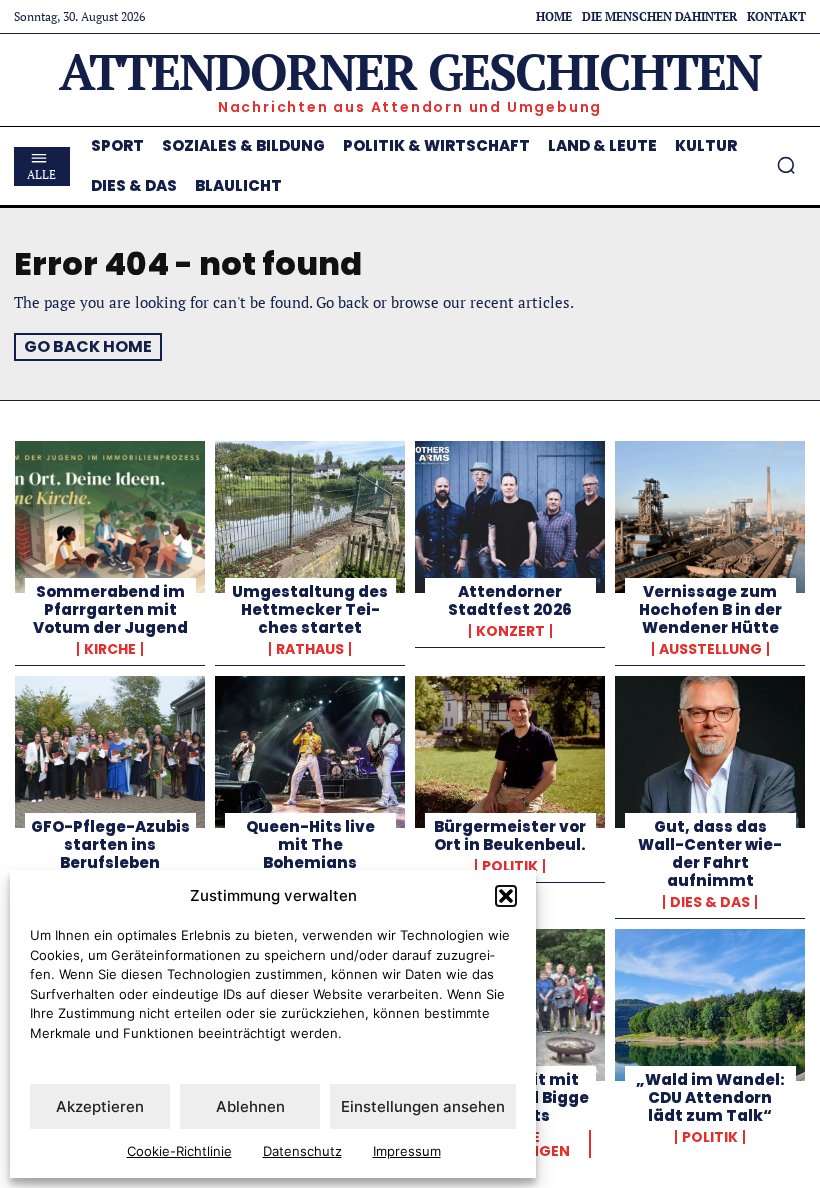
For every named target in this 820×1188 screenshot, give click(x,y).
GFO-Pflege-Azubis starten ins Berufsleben (110, 844)
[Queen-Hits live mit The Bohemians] (310, 752)
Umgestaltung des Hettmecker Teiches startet (310, 609)
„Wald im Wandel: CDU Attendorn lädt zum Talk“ (710, 1097)
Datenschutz (302, 1151)
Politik (510, 866)
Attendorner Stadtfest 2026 (510, 600)
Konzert (510, 631)
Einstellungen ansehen (423, 1106)
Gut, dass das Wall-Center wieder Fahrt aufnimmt (710, 853)
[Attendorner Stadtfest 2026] (510, 517)
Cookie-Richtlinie (179, 1151)
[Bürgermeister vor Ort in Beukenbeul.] (510, 752)
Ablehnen (250, 1106)
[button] (506, 896)
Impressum (407, 1151)
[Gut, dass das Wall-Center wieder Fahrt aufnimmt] (710, 752)
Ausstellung (710, 649)
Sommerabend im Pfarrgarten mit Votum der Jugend (110, 609)
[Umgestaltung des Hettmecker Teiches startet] (310, 517)
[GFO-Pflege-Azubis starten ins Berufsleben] (110, 752)
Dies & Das (710, 902)
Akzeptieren (100, 1106)
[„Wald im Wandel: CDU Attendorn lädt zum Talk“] (710, 1005)
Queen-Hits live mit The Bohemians (310, 844)
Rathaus (310, 649)
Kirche (110, 649)
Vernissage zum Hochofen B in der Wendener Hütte (710, 609)
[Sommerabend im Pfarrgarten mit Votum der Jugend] (110, 517)
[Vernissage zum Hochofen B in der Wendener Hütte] (710, 517)
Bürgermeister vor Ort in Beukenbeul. (510, 835)
